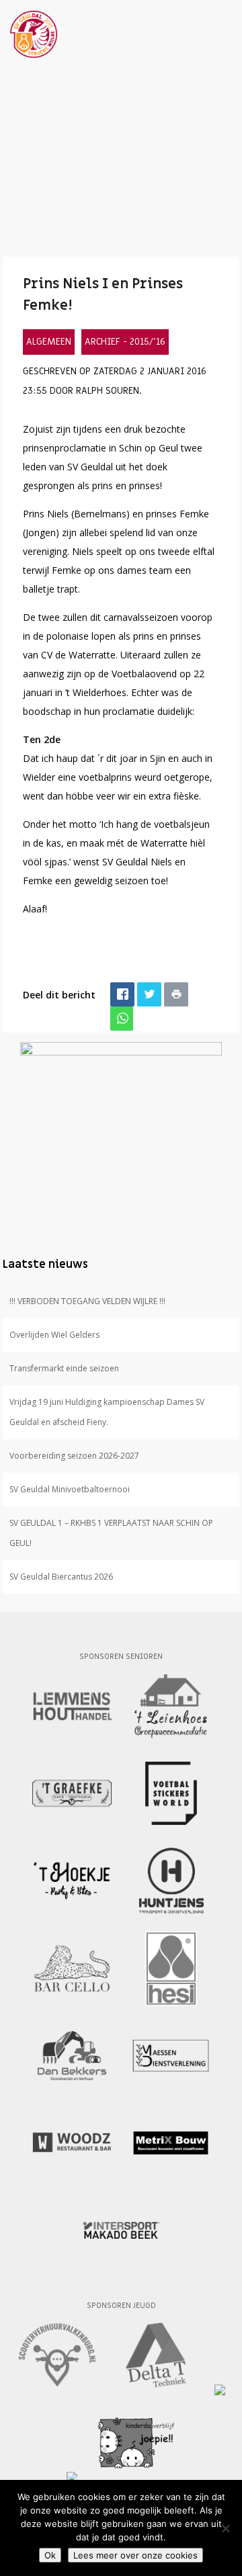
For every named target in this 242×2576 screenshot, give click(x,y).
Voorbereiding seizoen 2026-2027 (74, 1456)
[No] (225, 2528)
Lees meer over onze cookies (135, 2555)
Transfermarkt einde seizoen (64, 1368)
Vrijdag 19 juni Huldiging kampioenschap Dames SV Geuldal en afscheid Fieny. (107, 1412)
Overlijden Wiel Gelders (54, 1335)
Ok (50, 2555)
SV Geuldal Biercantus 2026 (61, 1577)
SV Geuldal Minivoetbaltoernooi (70, 1489)
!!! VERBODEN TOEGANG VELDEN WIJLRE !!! (87, 1301)
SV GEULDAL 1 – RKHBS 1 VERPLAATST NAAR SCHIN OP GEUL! (111, 1533)
